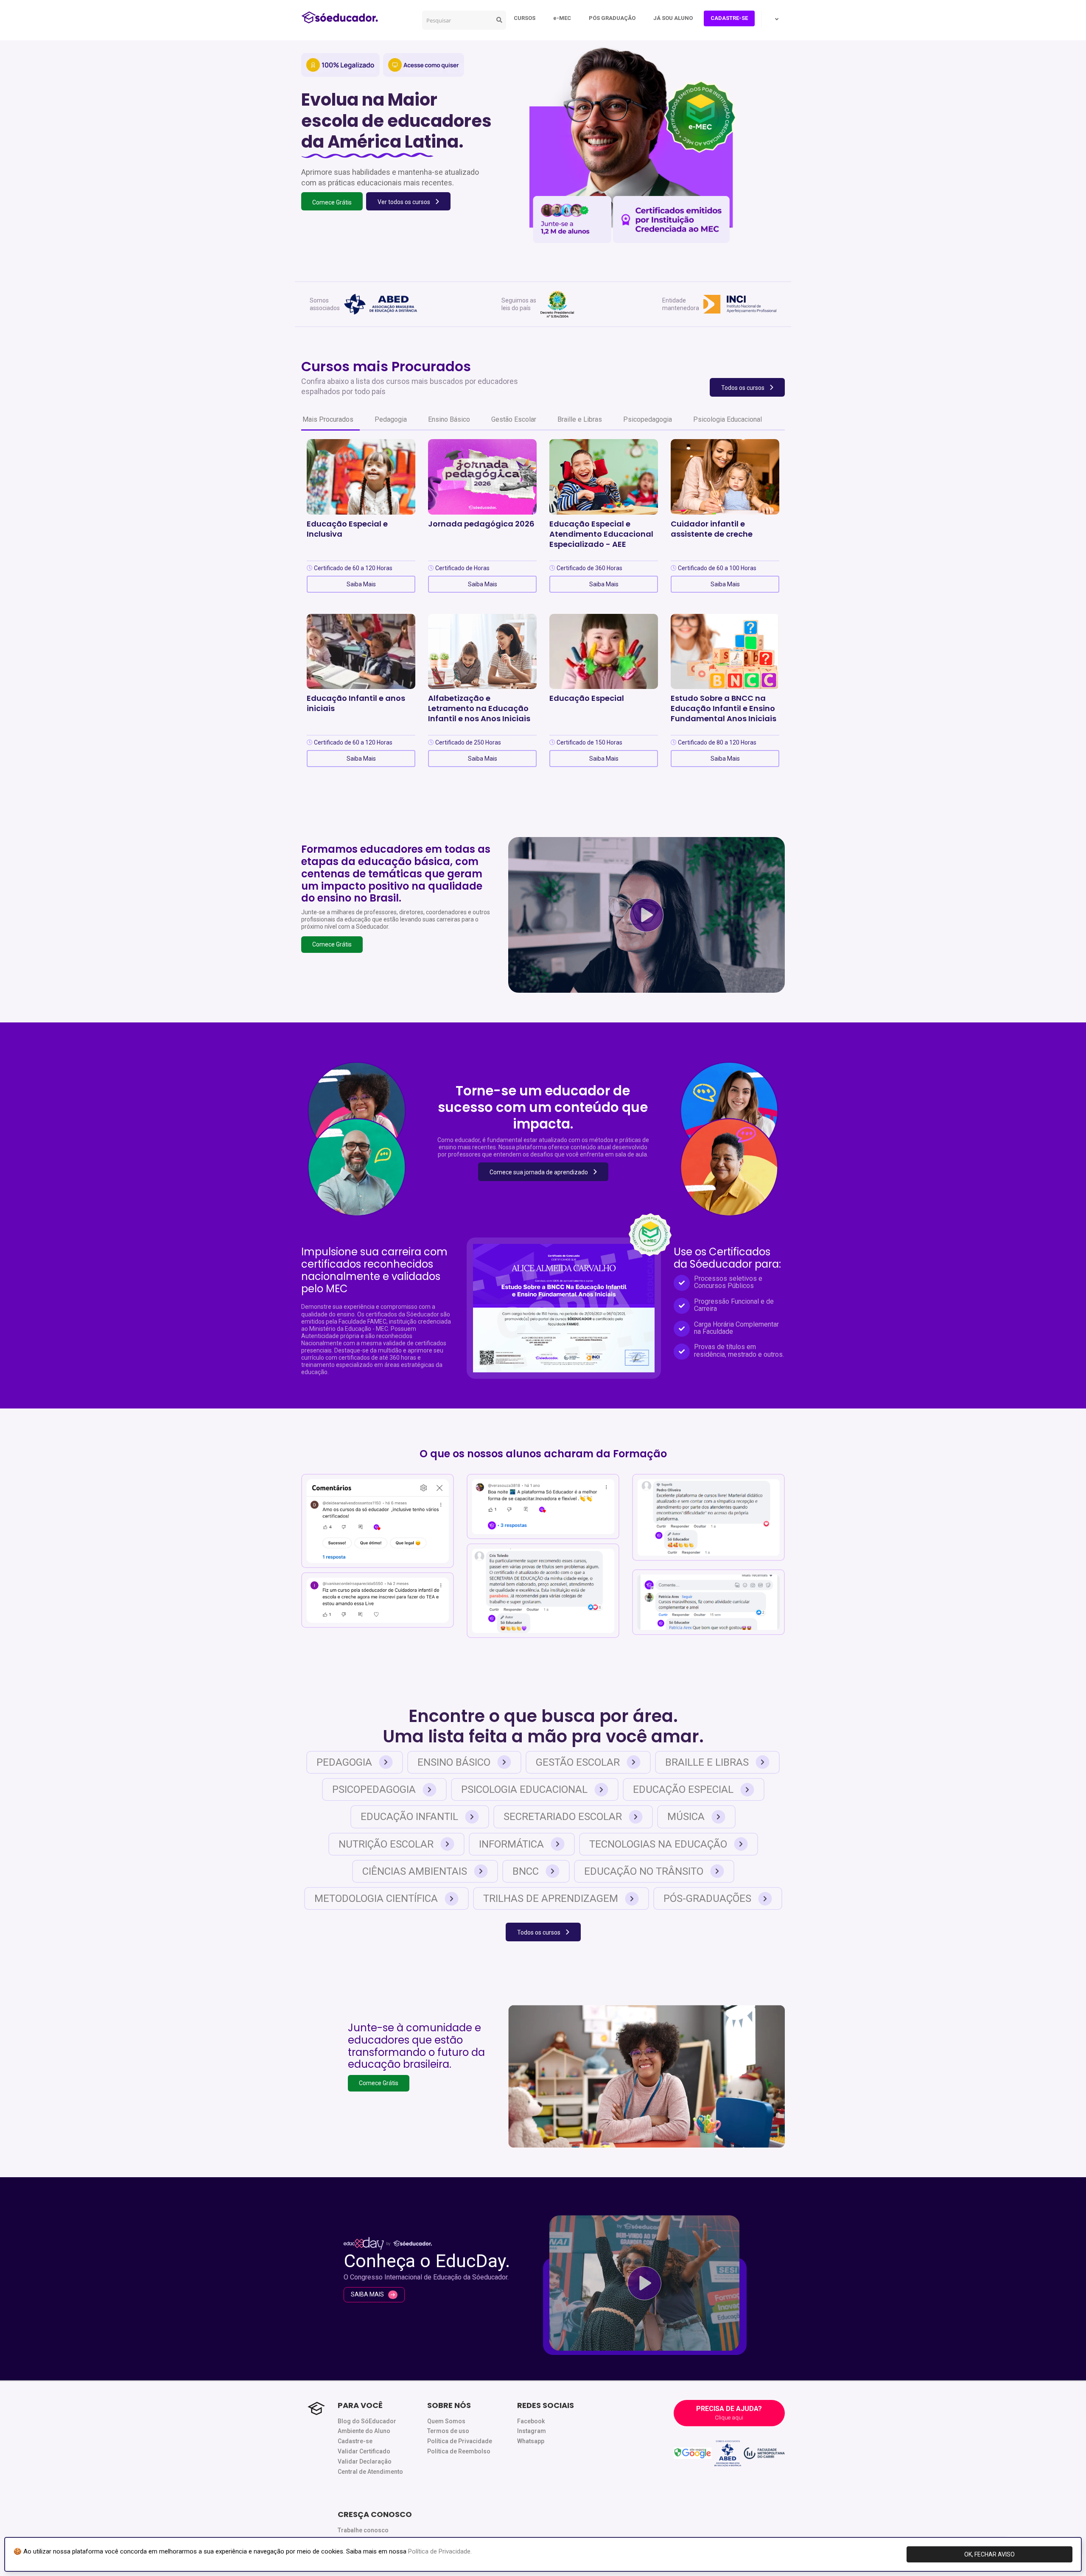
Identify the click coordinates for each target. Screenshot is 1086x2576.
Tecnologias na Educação (658, 1844)
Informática (511, 1844)
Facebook (531, 2421)
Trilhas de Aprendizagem (551, 1898)
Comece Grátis (332, 944)
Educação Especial (683, 1789)
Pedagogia (391, 419)
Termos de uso (448, 2431)
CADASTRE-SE (729, 18)
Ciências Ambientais (415, 1871)
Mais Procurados (328, 419)
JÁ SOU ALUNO (673, 18)
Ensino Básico (449, 419)
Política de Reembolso (459, 2451)
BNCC (526, 1871)
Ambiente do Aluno (364, 2431)
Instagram (532, 2431)
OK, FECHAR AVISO (989, 2554)
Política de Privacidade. (440, 2551)
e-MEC (562, 18)
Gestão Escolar (514, 419)
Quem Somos (446, 2421)
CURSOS (525, 18)
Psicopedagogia (648, 419)
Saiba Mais (361, 584)
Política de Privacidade (460, 2441)
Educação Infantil (409, 1817)
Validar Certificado (364, 2451)
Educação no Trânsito (644, 1871)
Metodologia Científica (376, 1898)
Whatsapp (531, 2441)
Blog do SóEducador (367, 2421)
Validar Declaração (365, 2461)
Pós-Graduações (707, 1898)
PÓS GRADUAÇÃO (612, 18)
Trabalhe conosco (363, 2530)
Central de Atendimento (370, 2472)
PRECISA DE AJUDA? (729, 2413)
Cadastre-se (355, 2441)
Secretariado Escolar (563, 1817)
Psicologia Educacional (728, 419)
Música (686, 1817)
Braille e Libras (580, 419)
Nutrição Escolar (386, 1844)
